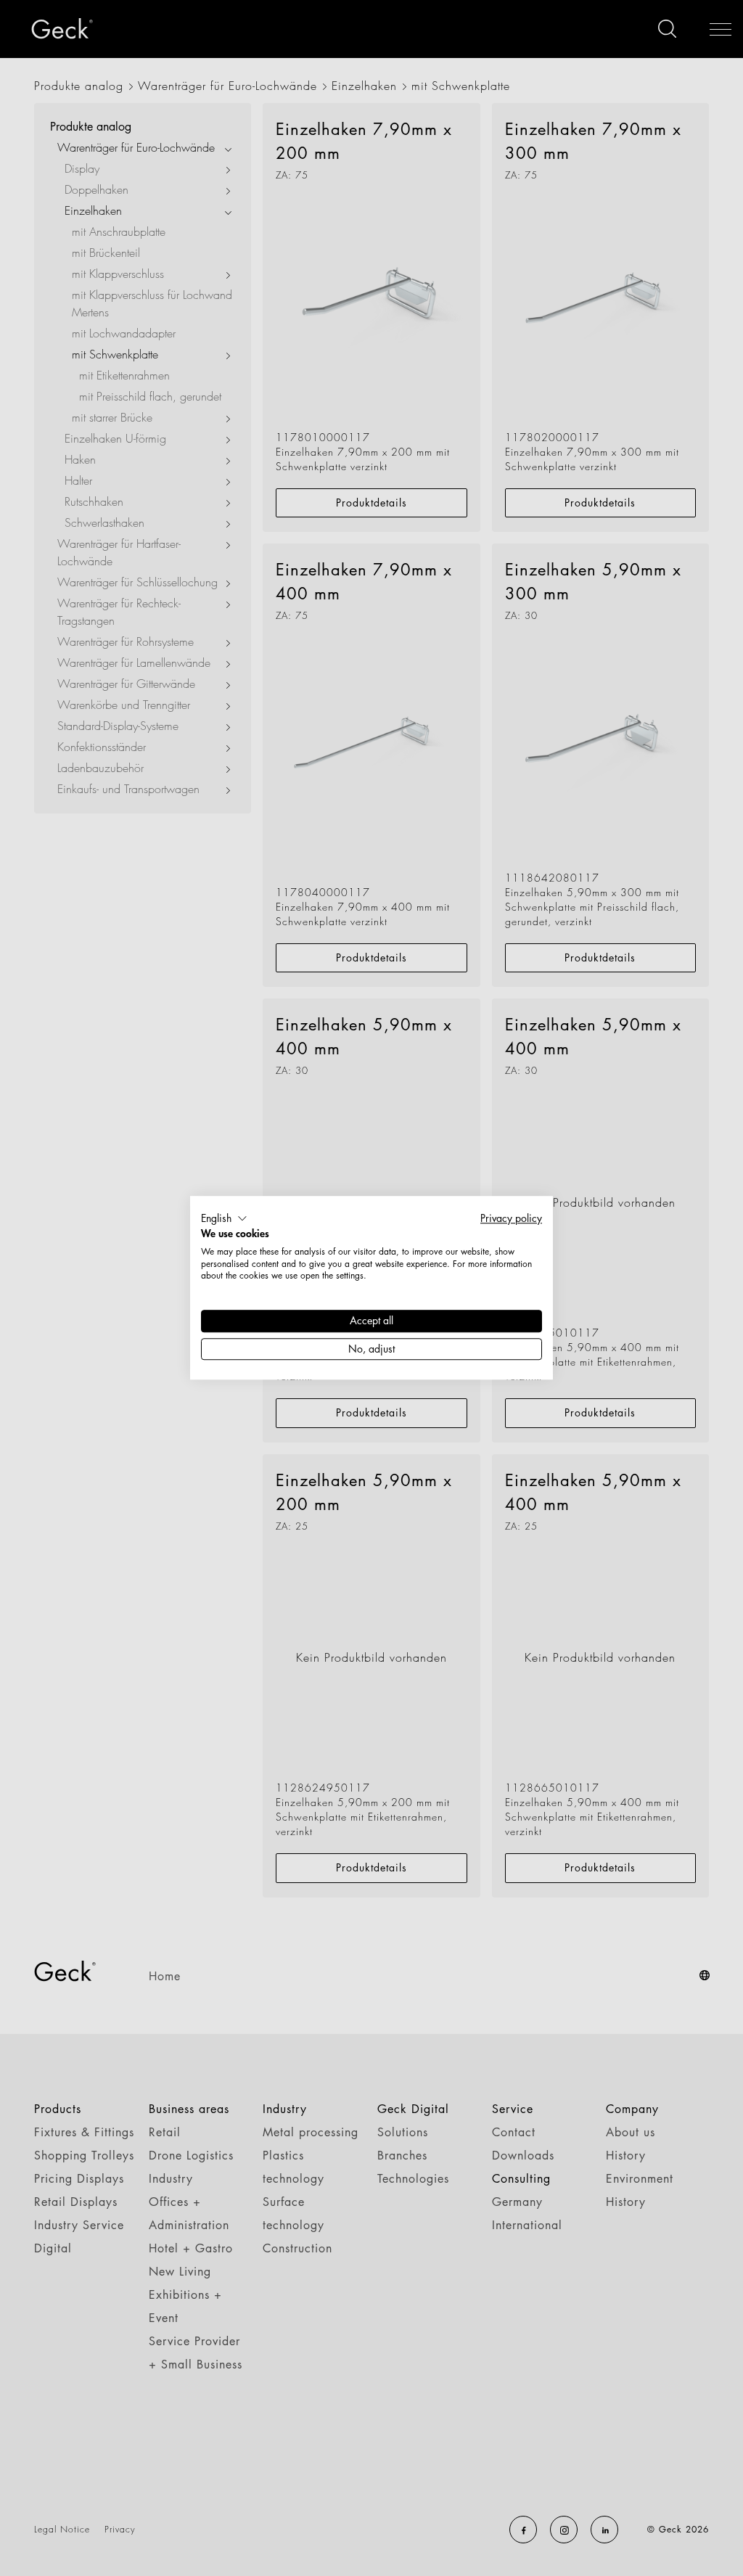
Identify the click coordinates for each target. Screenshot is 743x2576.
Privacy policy (511, 1218)
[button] (224, 1218)
